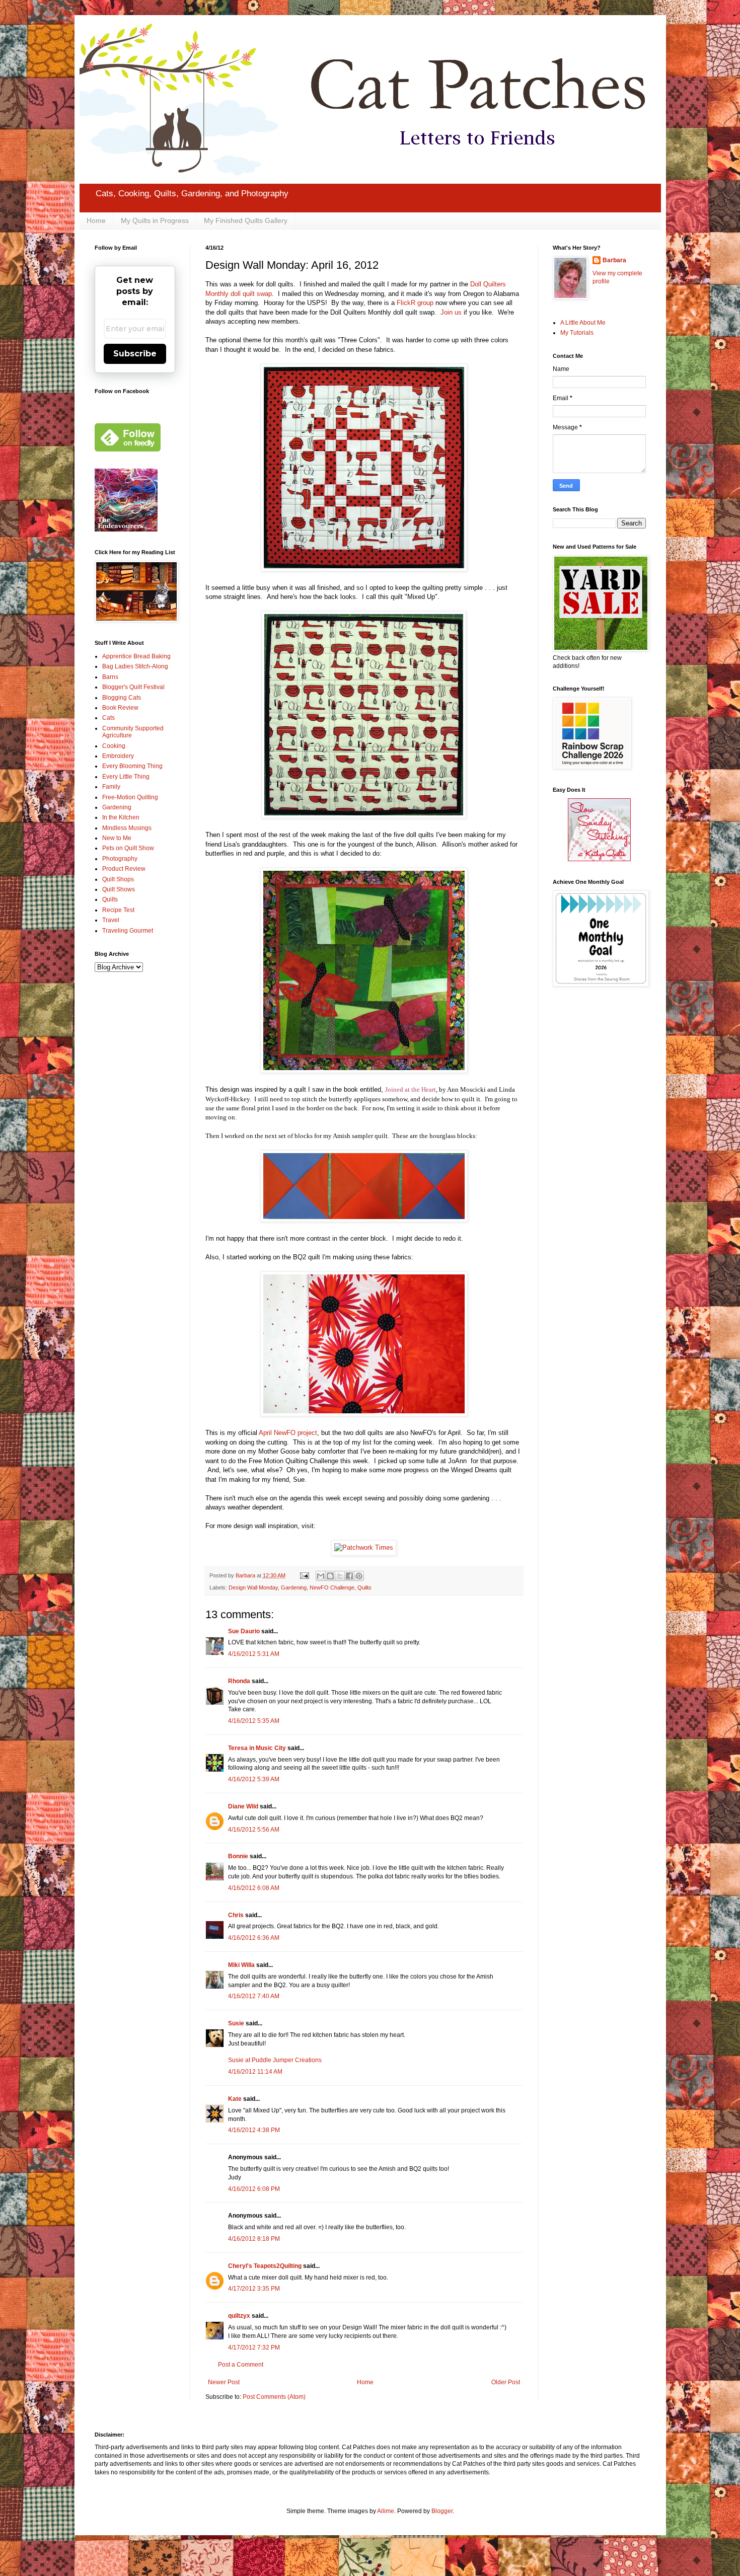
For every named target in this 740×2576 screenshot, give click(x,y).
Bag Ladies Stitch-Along (135, 666)
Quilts (364, 1587)
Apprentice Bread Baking (136, 656)
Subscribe (135, 354)
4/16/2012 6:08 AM (254, 1888)
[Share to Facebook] (349, 1576)
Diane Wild (243, 1806)
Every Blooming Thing (132, 766)
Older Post (506, 2382)
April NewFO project (288, 1433)
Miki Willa (241, 1965)
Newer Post (224, 2382)
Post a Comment (241, 2365)
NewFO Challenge (332, 1587)
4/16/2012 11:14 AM (255, 2072)
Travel (111, 920)
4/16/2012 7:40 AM (254, 1996)
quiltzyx (239, 2316)
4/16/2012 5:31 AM (254, 1654)
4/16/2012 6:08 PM (254, 2189)
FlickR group (415, 303)
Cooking (114, 746)
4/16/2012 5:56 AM (254, 1830)
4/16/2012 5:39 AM (254, 1779)
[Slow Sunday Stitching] (599, 859)
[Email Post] (304, 1575)
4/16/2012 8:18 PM (254, 2239)
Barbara (614, 260)
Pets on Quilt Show (128, 848)
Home (96, 220)
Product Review (124, 869)
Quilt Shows (119, 889)
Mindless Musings (127, 828)
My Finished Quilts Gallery (246, 220)
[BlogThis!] (330, 1576)
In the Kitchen (121, 817)
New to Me (117, 838)
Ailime (386, 2511)
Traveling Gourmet (128, 931)
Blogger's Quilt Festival (133, 687)
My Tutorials (577, 333)
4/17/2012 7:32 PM (254, 2347)
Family (111, 787)
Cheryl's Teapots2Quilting (265, 2266)
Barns (110, 677)
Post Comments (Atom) (274, 2397)
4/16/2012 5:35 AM (254, 1721)
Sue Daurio (244, 1631)
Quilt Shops (118, 879)
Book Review (120, 708)
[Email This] (321, 1576)
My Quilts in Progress (155, 220)
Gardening (294, 1587)
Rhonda (239, 1681)
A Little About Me (583, 323)
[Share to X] (340, 1576)
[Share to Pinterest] (359, 1576)
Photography (120, 859)
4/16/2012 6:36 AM (254, 1938)
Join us (451, 312)
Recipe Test (118, 910)
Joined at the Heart (411, 1089)
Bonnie (238, 1856)
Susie (236, 2023)
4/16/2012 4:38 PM (254, 2130)
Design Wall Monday (253, 1587)
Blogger (442, 2511)
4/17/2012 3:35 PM (254, 2289)
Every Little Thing (126, 777)
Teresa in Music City (257, 1748)
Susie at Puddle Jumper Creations (275, 2060)
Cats (108, 718)
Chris (236, 1915)
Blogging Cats (122, 698)
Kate (235, 2099)
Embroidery (118, 756)
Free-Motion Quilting (130, 797)
